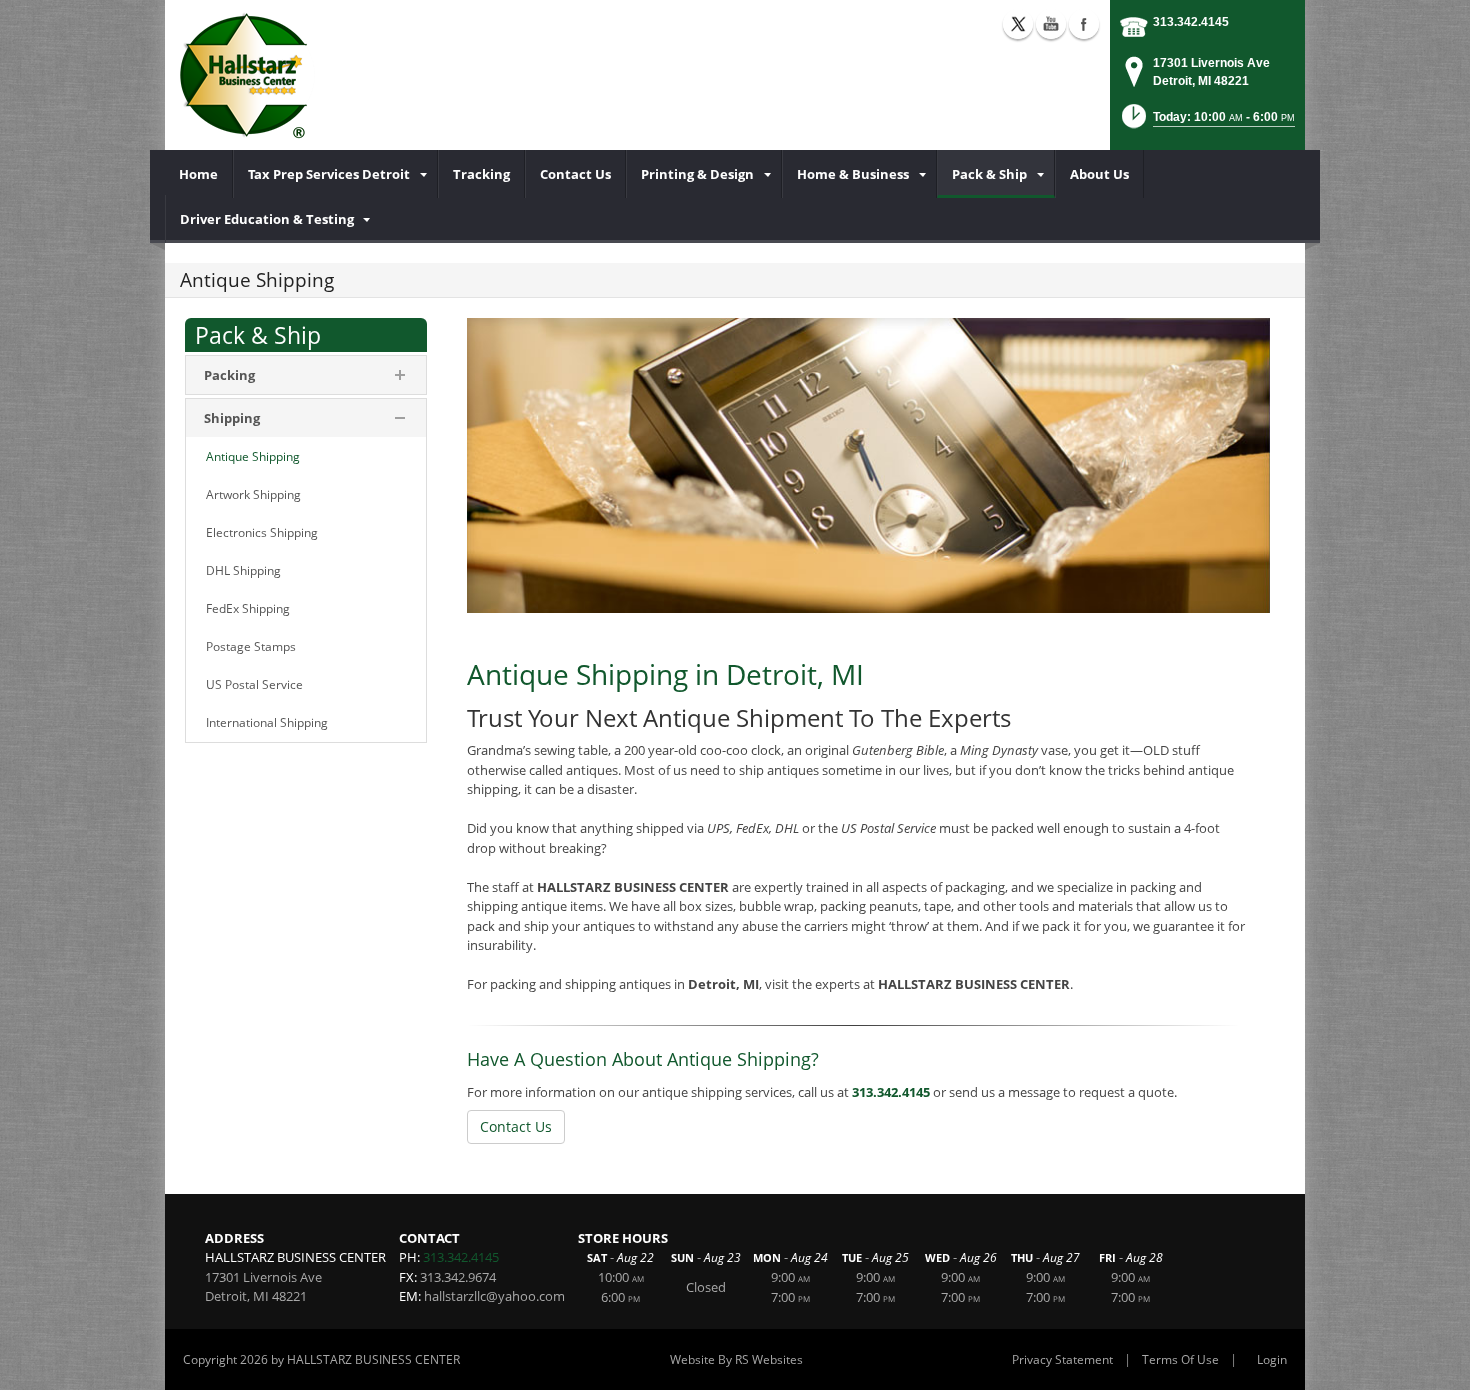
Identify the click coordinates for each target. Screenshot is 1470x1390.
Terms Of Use (1180, 1359)
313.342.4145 (1191, 22)
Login (1272, 1359)
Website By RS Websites (736, 1359)
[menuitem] (199, 174)
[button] (1206, 122)
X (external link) (1018, 24)
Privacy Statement (1062, 1359)
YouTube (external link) (1051, 24)
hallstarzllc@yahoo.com (494, 1296)
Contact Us (516, 1126)
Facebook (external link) (1084, 24)
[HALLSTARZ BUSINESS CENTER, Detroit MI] (247, 75)
